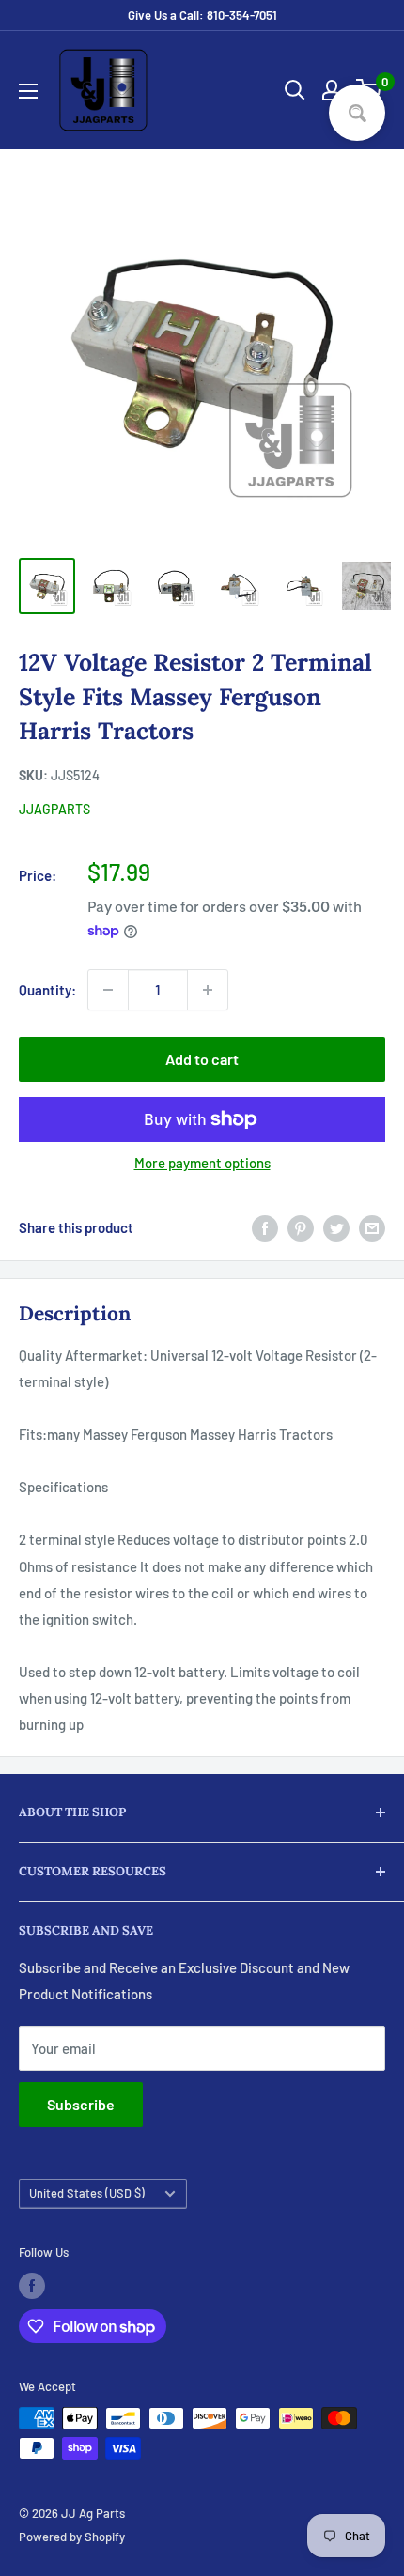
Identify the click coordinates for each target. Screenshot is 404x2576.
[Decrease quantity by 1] (108, 990)
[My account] (332, 90)
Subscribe (81, 2104)
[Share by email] (372, 1227)
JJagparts (54, 809)
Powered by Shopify (72, 2537)
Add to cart (202, 1059)
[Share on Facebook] (265, 1227)
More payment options (202, 1163)
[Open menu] (28, 91)
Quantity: (47, 990)
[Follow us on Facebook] (32, 2286)
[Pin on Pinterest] (301, 1227)
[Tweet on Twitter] (336, 1227)
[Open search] (295, 90)
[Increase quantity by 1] (208, 990)
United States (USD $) (87, 2193)
